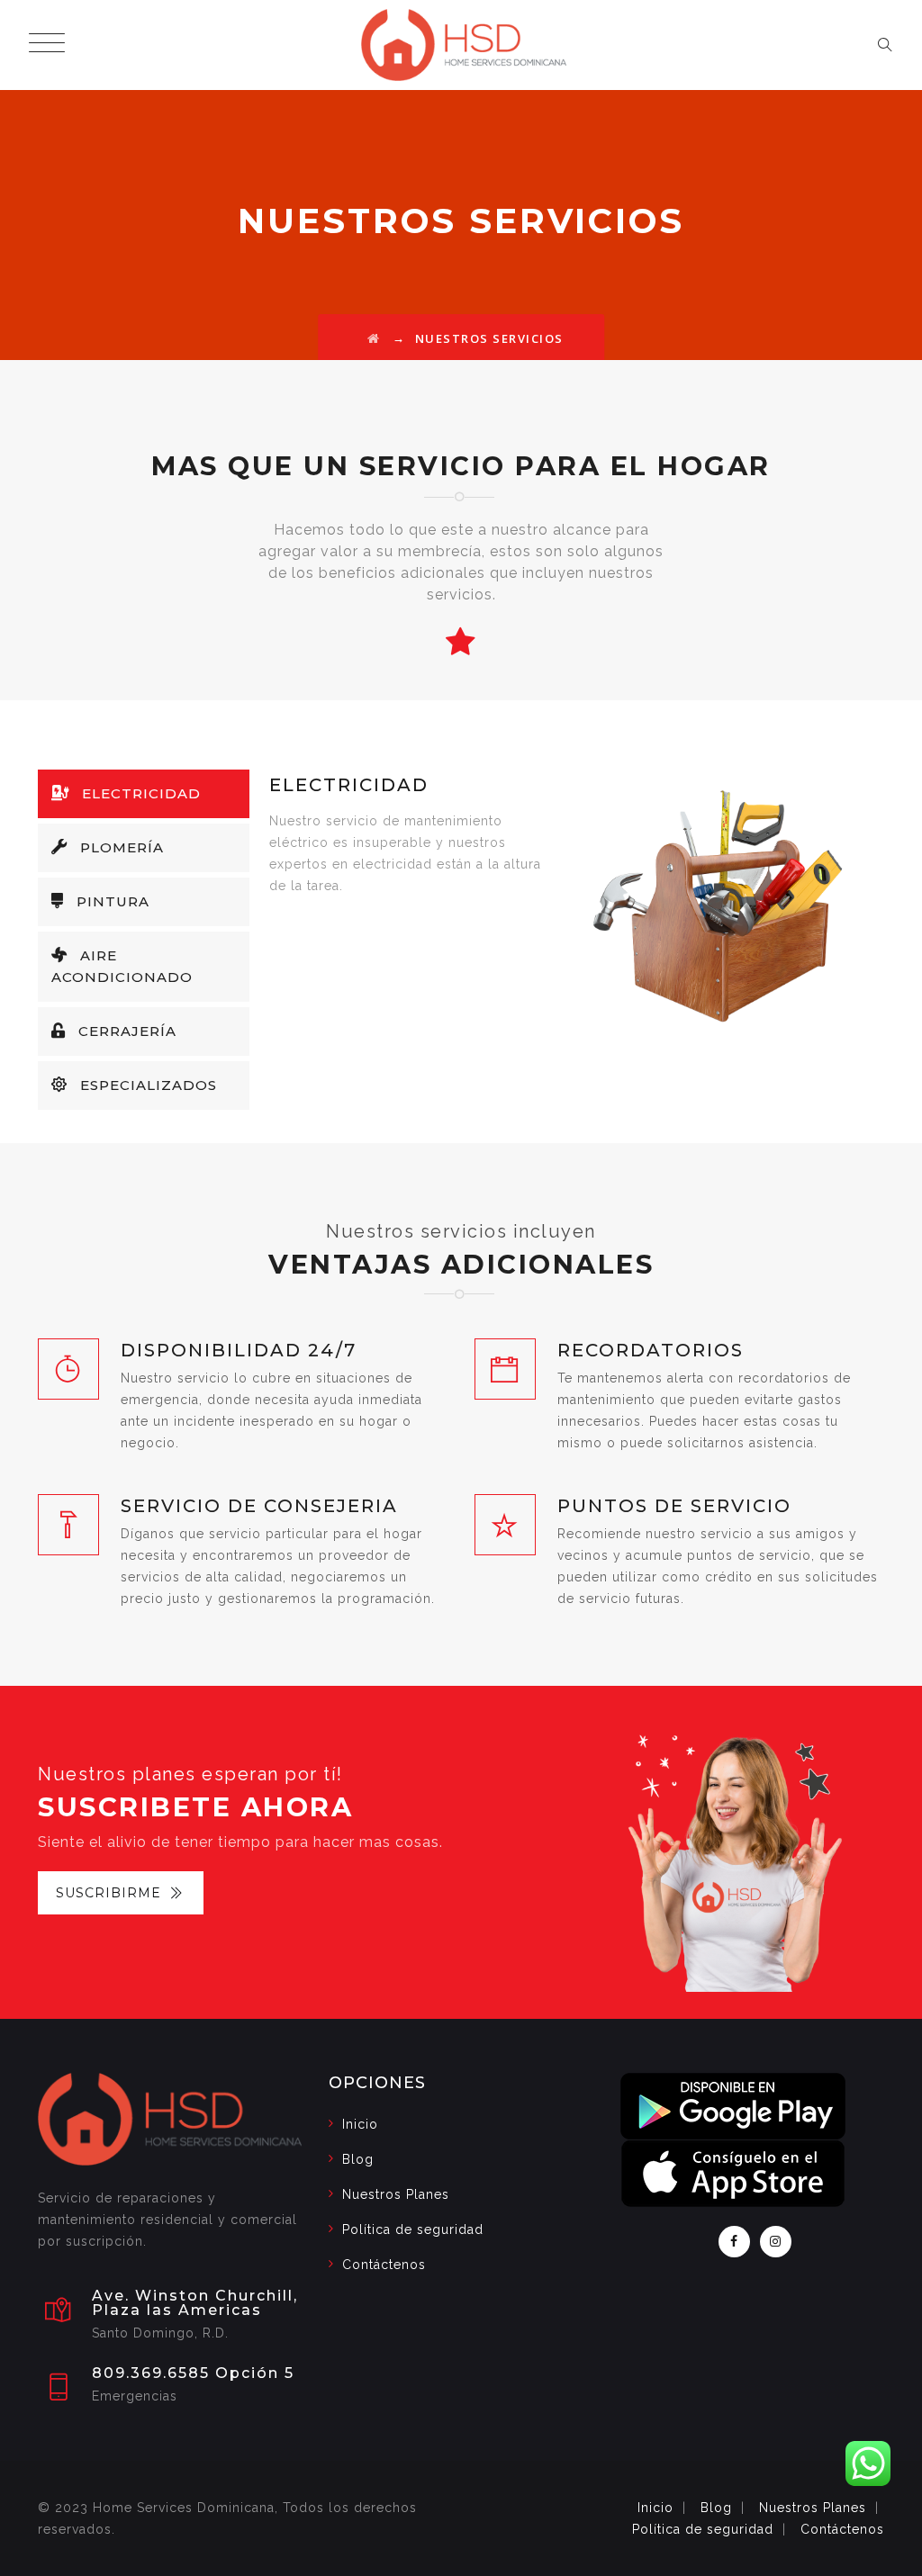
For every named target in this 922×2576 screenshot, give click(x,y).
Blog (358, 2159)
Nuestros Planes (396, 2194)
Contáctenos (384, 2265)
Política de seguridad (413, 2229)
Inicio (360, 2124)
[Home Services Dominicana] (464, 45)
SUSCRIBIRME (108, 1893)
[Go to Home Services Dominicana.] (374, 338)
